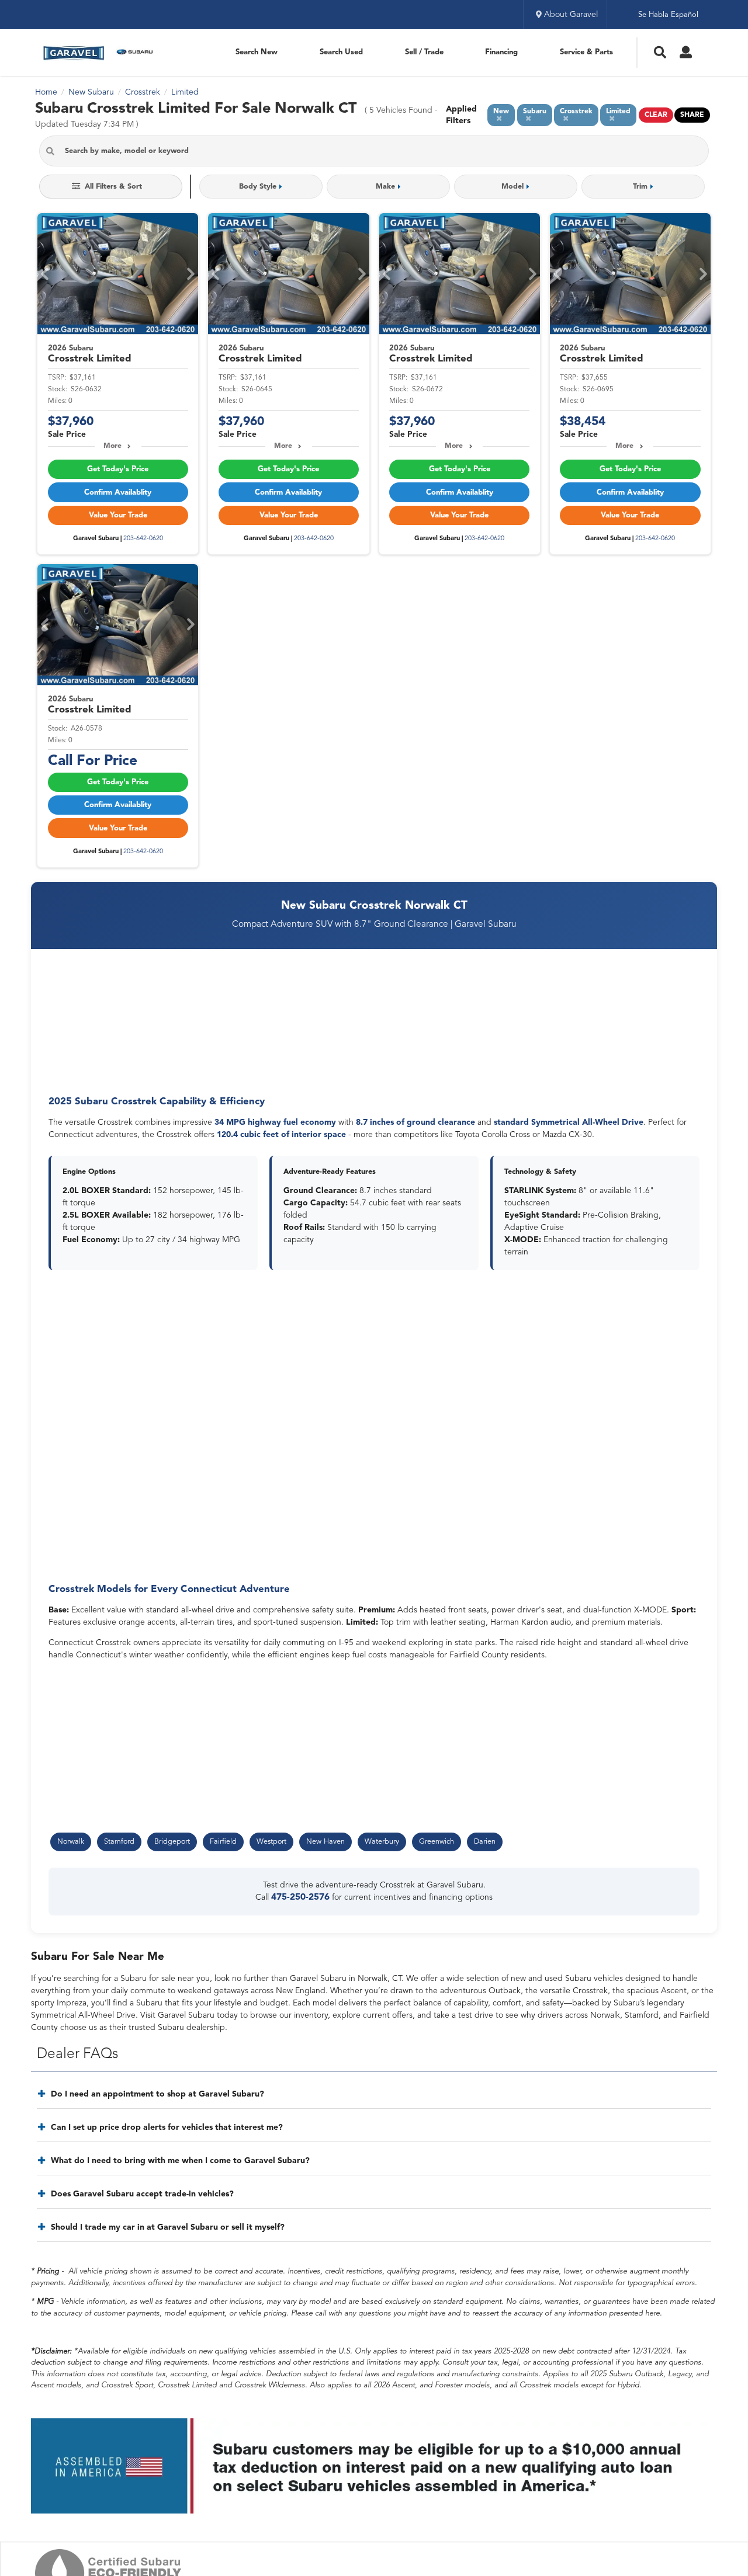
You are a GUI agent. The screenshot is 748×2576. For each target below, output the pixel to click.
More (112, 446)
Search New (257, 52)
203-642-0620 (143, 539)
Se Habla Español (668, 15)
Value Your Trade (118, 515)
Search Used (341, 52)
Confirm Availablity (118, 493)
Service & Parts (586, 52)
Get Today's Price (118, 469)
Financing (501, 52)
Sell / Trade (424, 52)
